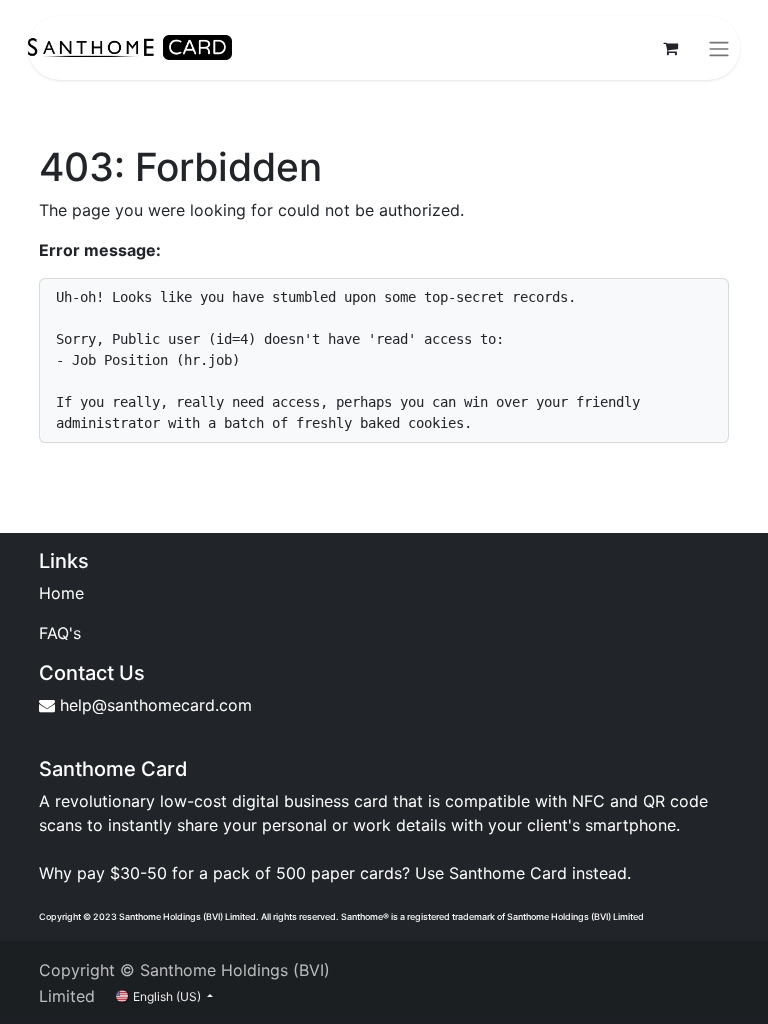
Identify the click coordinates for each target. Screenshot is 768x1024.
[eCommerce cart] (670, 48)
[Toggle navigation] (719, 48)
